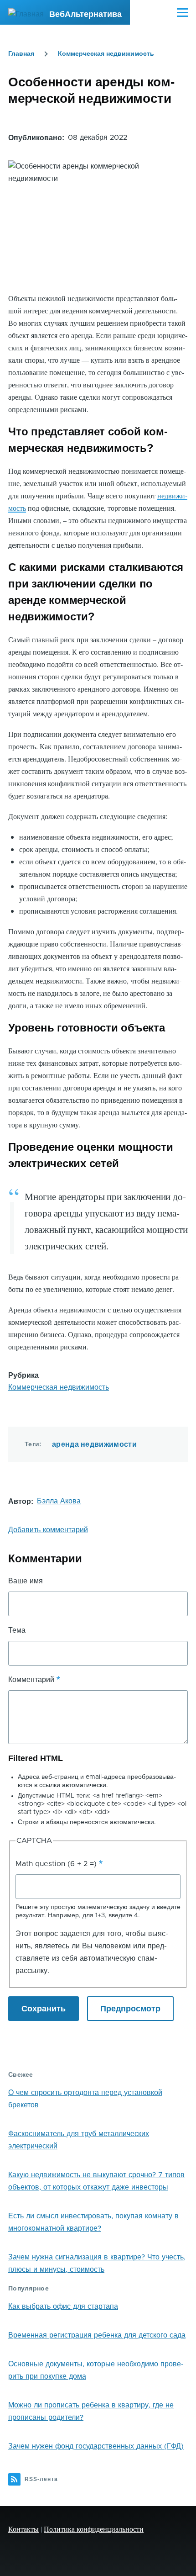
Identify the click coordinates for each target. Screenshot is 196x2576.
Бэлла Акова (59, 1501)
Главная (21, 53)
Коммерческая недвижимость (106, 53)
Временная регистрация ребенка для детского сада (97, 2335)
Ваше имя (26, 1581)
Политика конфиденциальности (94, 2529)
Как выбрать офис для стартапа (63, 2306)
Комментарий (31, 1680)
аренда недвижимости (94, 1444)
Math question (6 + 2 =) (56, 1864)
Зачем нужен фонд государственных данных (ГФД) (96, 2446)
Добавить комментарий (48, 1530)
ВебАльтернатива (85, 14)
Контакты (23, 2529)
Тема (17, 1630)
